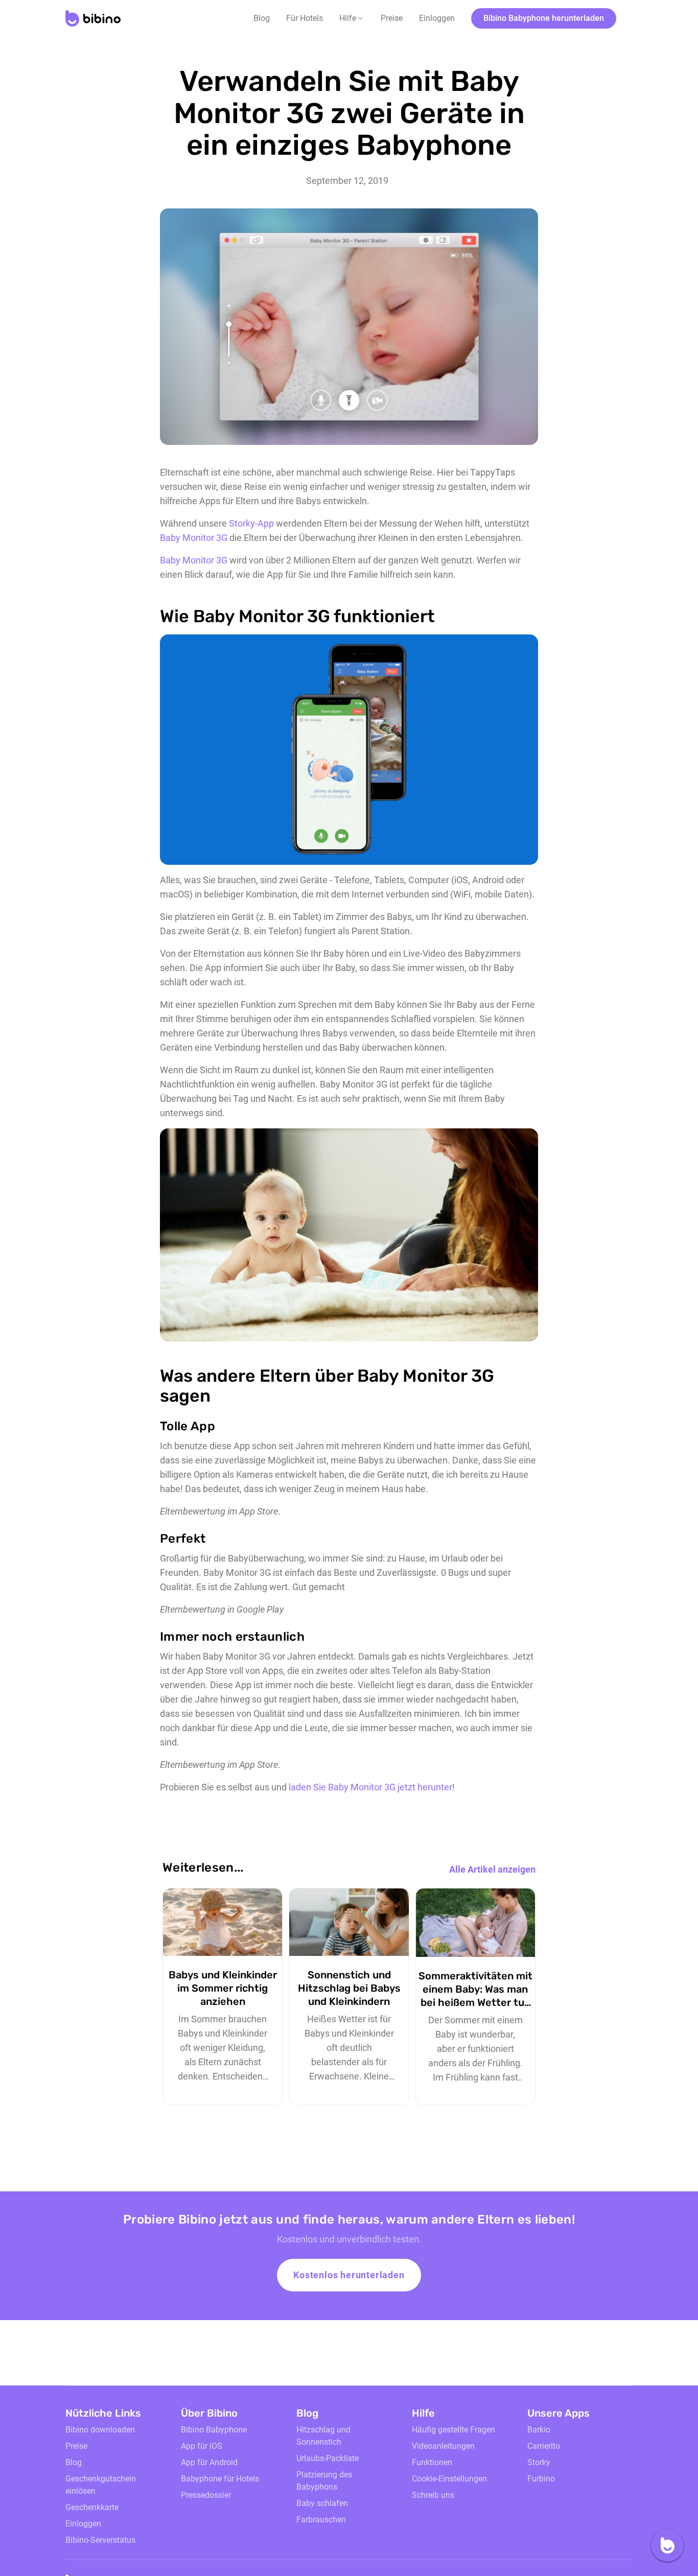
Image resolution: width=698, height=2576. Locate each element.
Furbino (541, 2479)
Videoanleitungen (443, 2446)
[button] (352, 18)
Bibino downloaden (100, 2430)
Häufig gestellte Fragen (453, 2430)
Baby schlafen (322, 2503)
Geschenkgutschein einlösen (101, 2485)
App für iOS (202, 2446)
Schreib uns (433, 2495)
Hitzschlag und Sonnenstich (323, 2436)
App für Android (209, 2462)
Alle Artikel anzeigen (492, 1869)
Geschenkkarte (92, 2507)
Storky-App (251, 523)
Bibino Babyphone (214, 2430)
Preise (392, 18)
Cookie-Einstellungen (449, 2479)
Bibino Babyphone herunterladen (544, 18)
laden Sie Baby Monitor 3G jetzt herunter (370, 1787)
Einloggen (437, 18)
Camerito (544, 2446)
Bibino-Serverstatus (100, 2540)
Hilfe (348, 18)
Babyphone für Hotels (220, 2479)
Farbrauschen (321, 2520)
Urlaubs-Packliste (328, 2458)
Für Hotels (305, 18)
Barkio (539, 2430)
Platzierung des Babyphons (324, 2481)
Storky (539, 2462)
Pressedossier (206, 2495)
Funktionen (432, 2462)
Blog (262, 18)
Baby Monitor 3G (194, 538)
